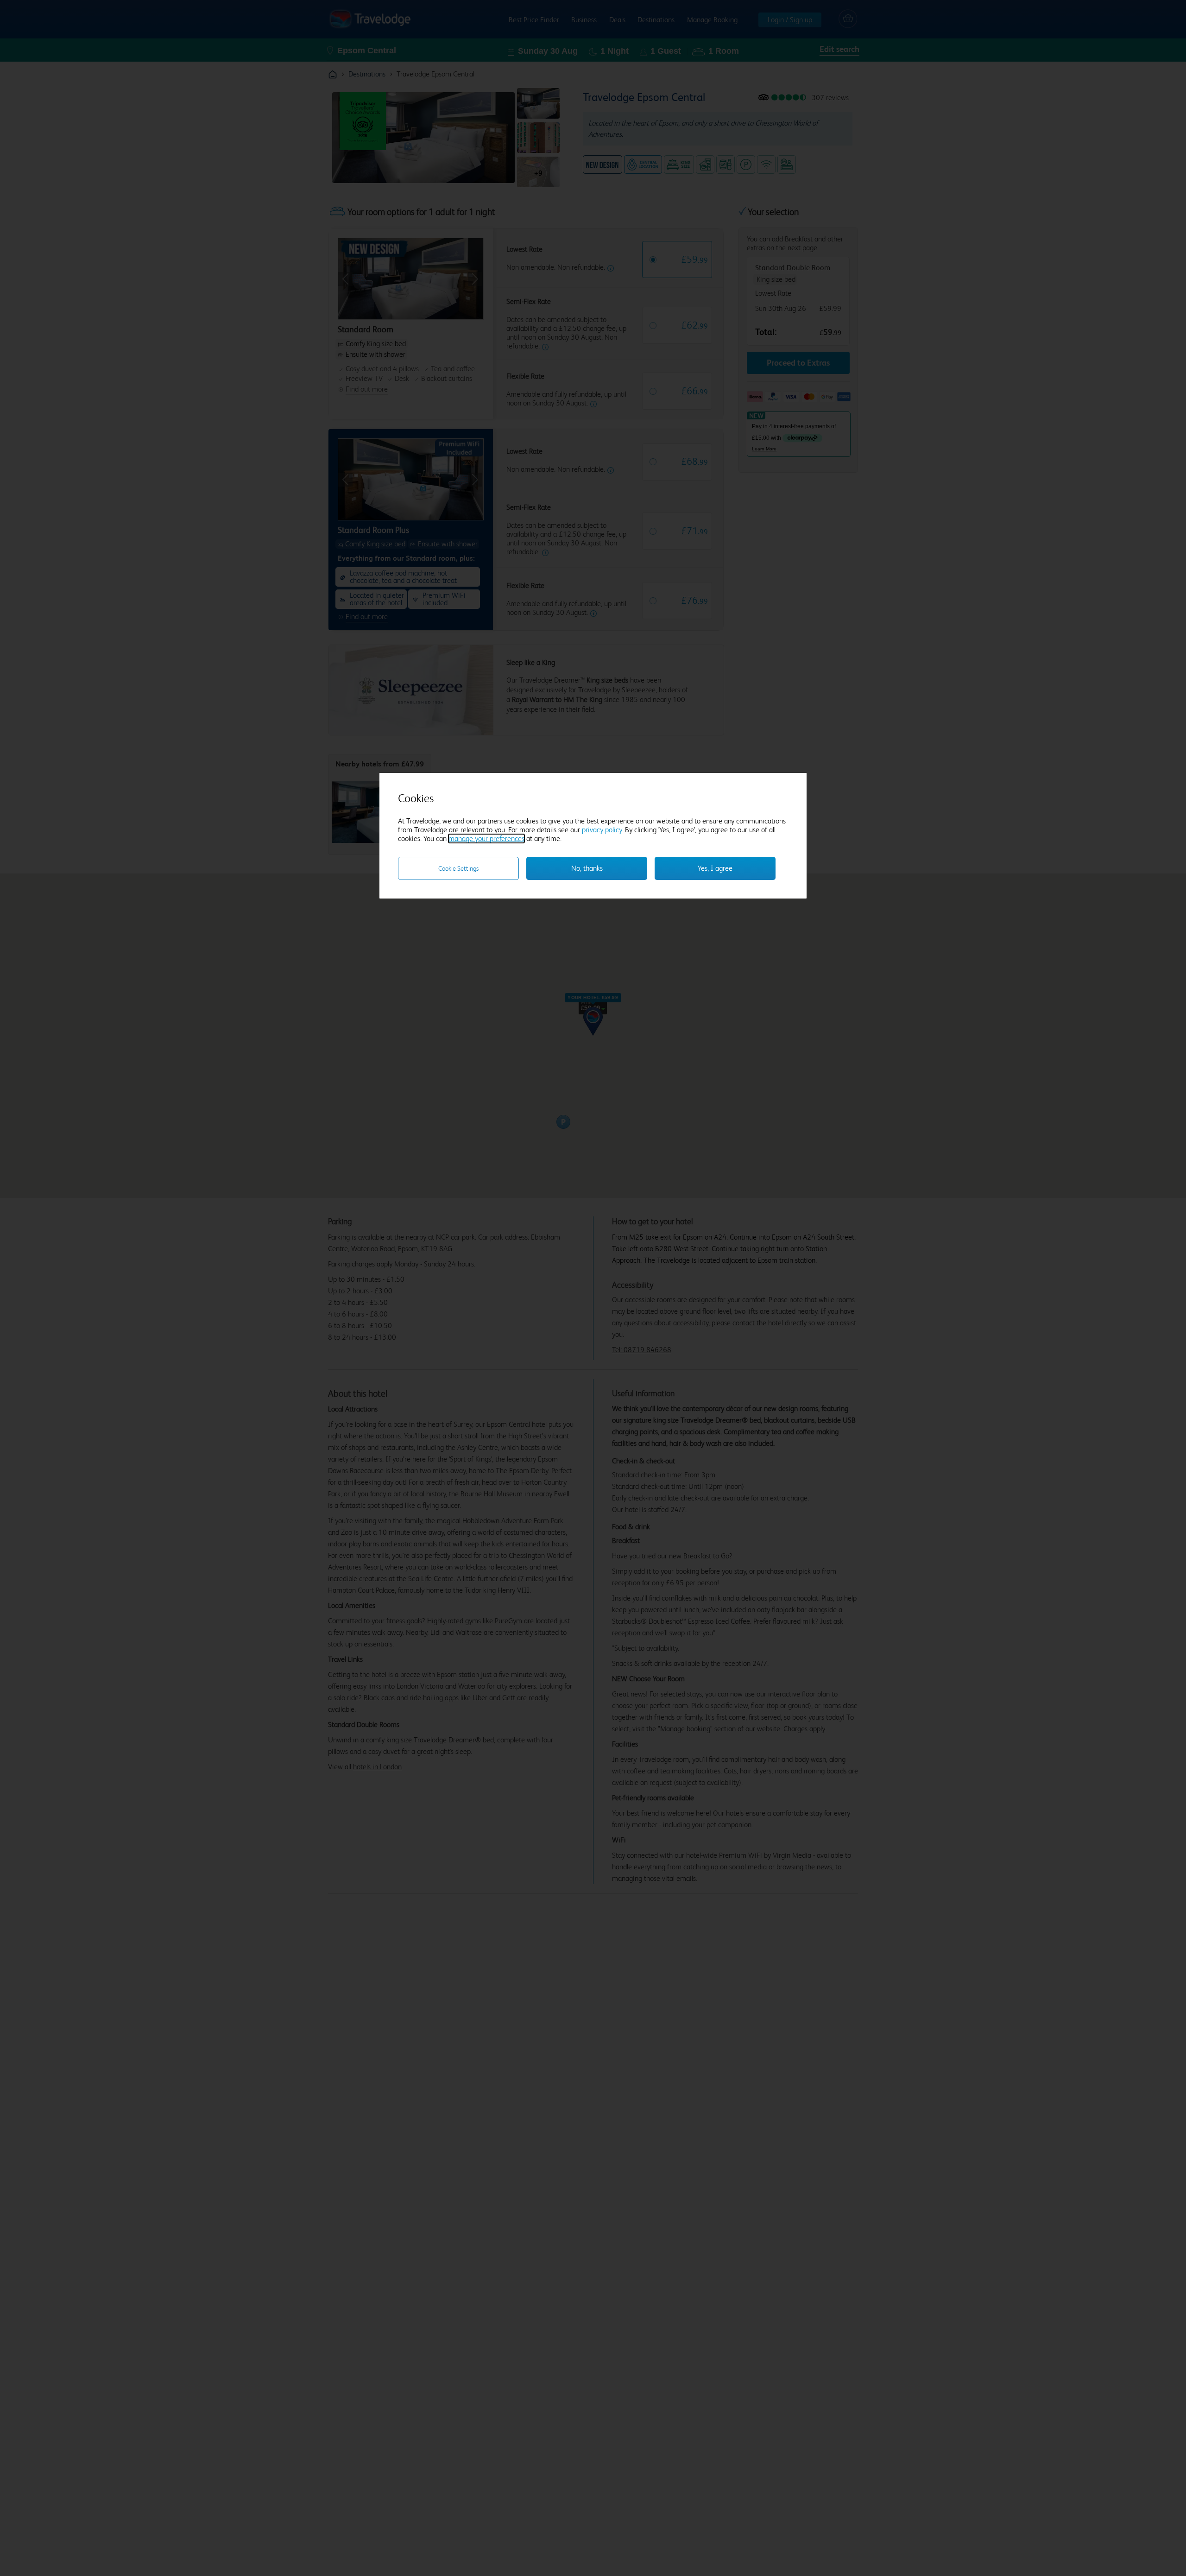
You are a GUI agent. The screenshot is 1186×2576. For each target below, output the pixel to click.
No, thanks (587, 868)
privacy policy (602, 830)
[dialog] (593, 836)
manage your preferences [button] (486, 839)
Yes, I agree (715, 868)
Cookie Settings (458, 868)
